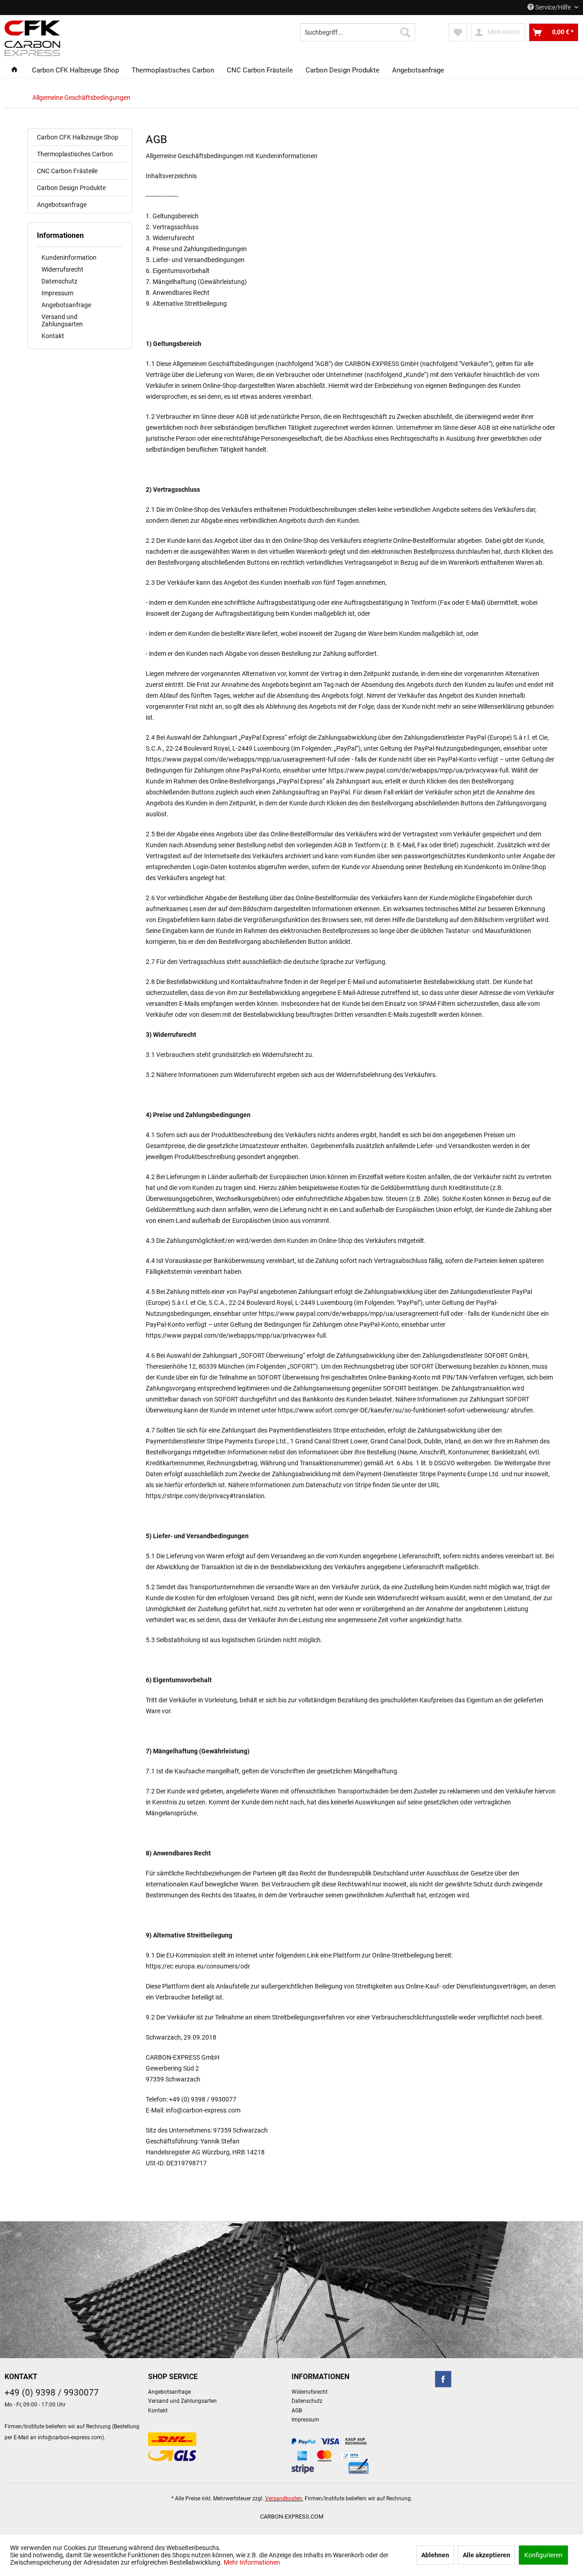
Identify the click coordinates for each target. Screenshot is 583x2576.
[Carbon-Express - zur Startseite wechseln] (32, 38)
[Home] (14, 70)
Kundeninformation (69, 258)
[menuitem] (358, 32)
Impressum (57, 293)
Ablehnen (435, 2555)
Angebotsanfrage (62, 205)
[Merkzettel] (458, 32)
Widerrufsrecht (62, 269)
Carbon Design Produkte (71, 188)
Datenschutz (59, 281)
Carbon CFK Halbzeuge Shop (78, 137)
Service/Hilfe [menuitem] (553, 7)
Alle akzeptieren (486, 2555)
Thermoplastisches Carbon (75, 154)
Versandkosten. (284, 2499)
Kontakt (53, 336)
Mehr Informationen (252, 2562)
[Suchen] (405, 32)
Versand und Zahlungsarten (62, 320)
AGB (297, 2411)
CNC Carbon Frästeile (67, 171)
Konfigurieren (543, 2555)
